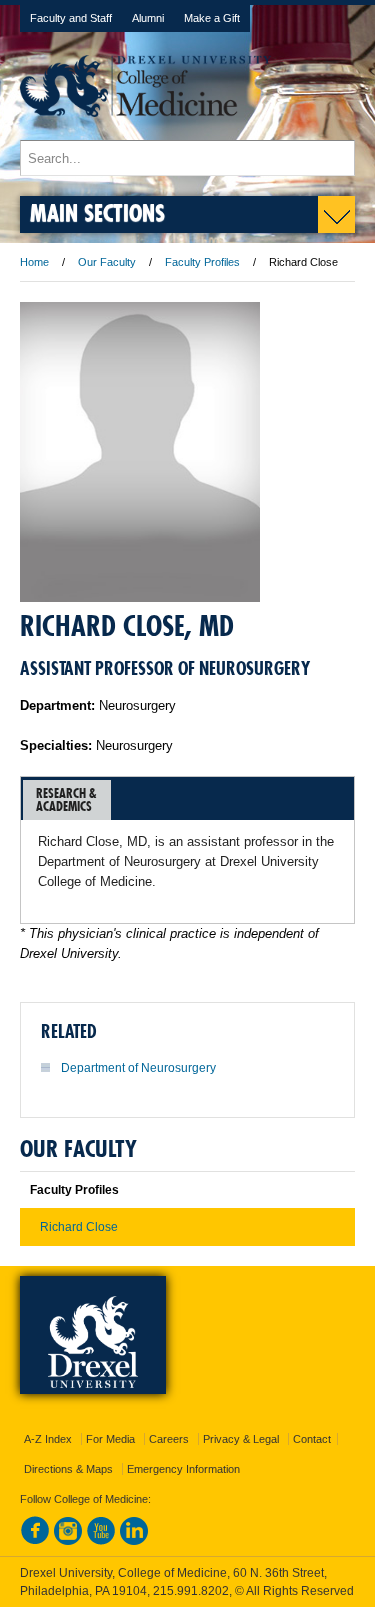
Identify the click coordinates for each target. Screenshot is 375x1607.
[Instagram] (68, 1541)
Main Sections (97, 212)
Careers (169, 1439)
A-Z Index (48, 1439)
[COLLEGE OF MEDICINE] (145, 130)
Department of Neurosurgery (138, 1068)
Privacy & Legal (241, 1439)
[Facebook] (35, 1541)
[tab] (67, 800)
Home (34, 262)
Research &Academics (66, 799)
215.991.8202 (191, 1591)
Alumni (148, 18)
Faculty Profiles (202, 262)
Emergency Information (183, 1469)
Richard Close (79, 1227)
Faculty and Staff (71, 18)
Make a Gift (212, 18)
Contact (312, 1439)
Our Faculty (107, 262)
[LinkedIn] (134, 1541)
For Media (110, 1439)
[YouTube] (101, 1541)
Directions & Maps (68, 1469)
